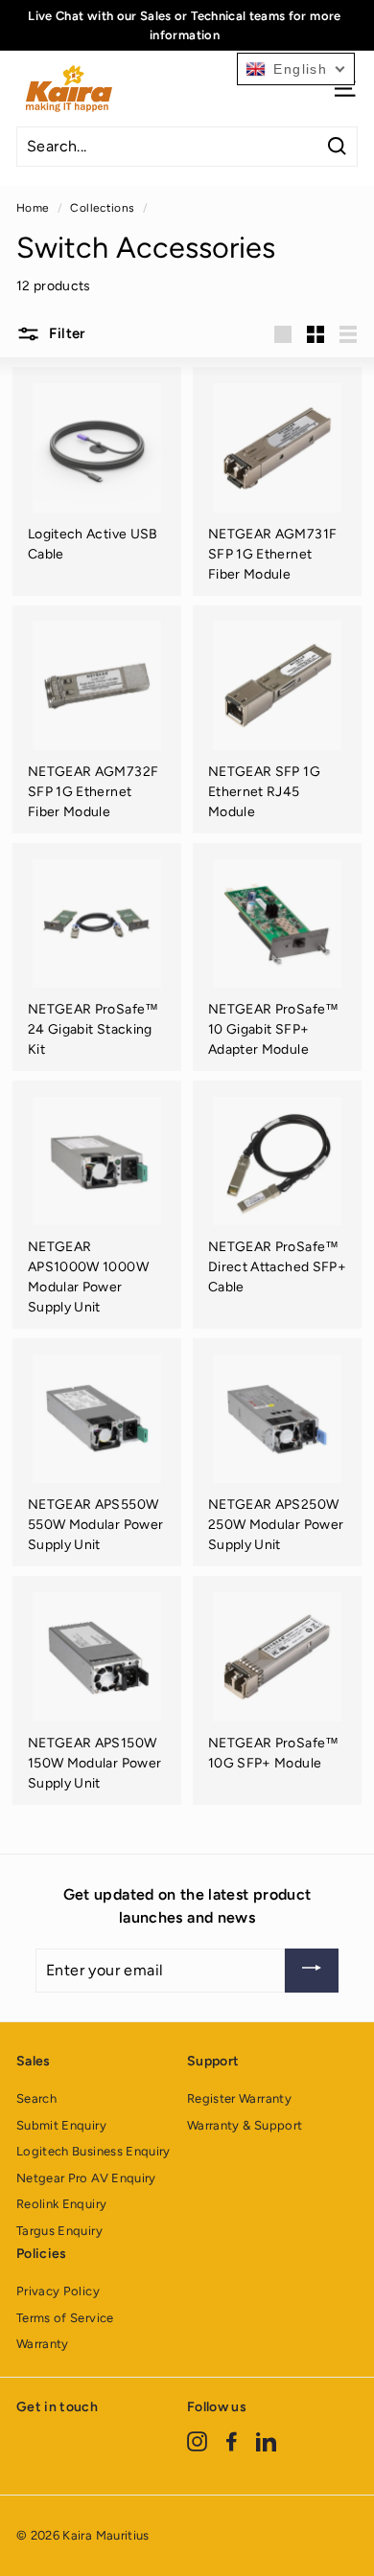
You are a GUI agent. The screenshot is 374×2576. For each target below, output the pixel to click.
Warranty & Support (245, 2125)
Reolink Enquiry (61, 2204)
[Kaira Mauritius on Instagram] (197, 2441)
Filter (65, 333)
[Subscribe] (312, 1971)
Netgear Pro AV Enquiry (86, 2178)
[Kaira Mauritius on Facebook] (232, 2441)
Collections (102, 208)
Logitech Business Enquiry (93, 2151)
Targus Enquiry (59, 2231)
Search (36, 2098)
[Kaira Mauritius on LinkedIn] (266, 2441)
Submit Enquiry (61, 2125)
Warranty (43, 2344)
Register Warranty (239, 2098)
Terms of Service (65, 2318)
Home (33, 208)
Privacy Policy (58, 2291)
